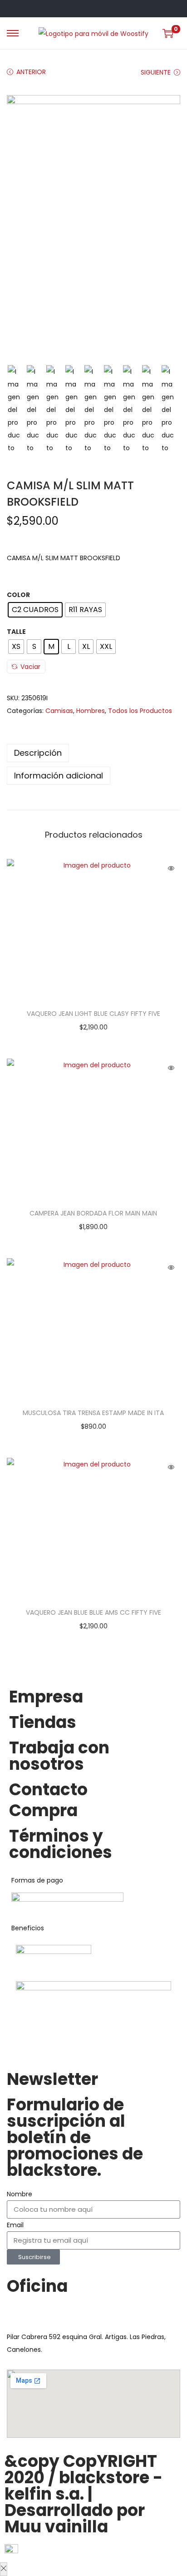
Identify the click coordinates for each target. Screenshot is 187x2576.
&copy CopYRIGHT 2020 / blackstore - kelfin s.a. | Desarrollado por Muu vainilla (84, 2494)
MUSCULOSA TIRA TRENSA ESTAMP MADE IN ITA (93, 1413)
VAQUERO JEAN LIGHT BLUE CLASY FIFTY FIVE (93, 1014)
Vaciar (30, 667)
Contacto (48, 1790)
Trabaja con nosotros (59, 1756)
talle (16, 632)
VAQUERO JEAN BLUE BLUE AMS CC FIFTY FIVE (93, 1612)
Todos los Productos (140, 711)
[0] (168, 33)
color (18, 595)
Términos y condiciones (61, 1844)
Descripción (38, 753)
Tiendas (43, 1722)
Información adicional (59, 776)
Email (15, 2225)
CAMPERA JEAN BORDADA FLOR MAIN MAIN (93, 1213)
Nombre (20, 2194)
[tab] (93, 753)
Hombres (91, 711)
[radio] (35, 610)
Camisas (59, 711)
